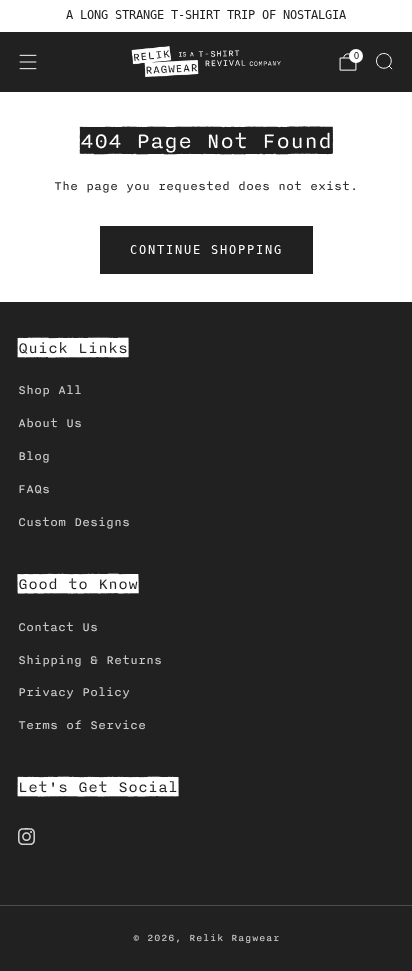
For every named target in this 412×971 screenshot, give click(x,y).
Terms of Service (82, 725)
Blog (34, 456)
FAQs (34, 489)
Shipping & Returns (90, 660)
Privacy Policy (74, 692)
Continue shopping (206, 250)
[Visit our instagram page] (26, 836)
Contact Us (58, 627)
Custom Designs (74, 522)
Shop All (50, 390)
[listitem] (206, 16)
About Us (50, 423)
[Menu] (28, 62)
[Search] (384, 61)
